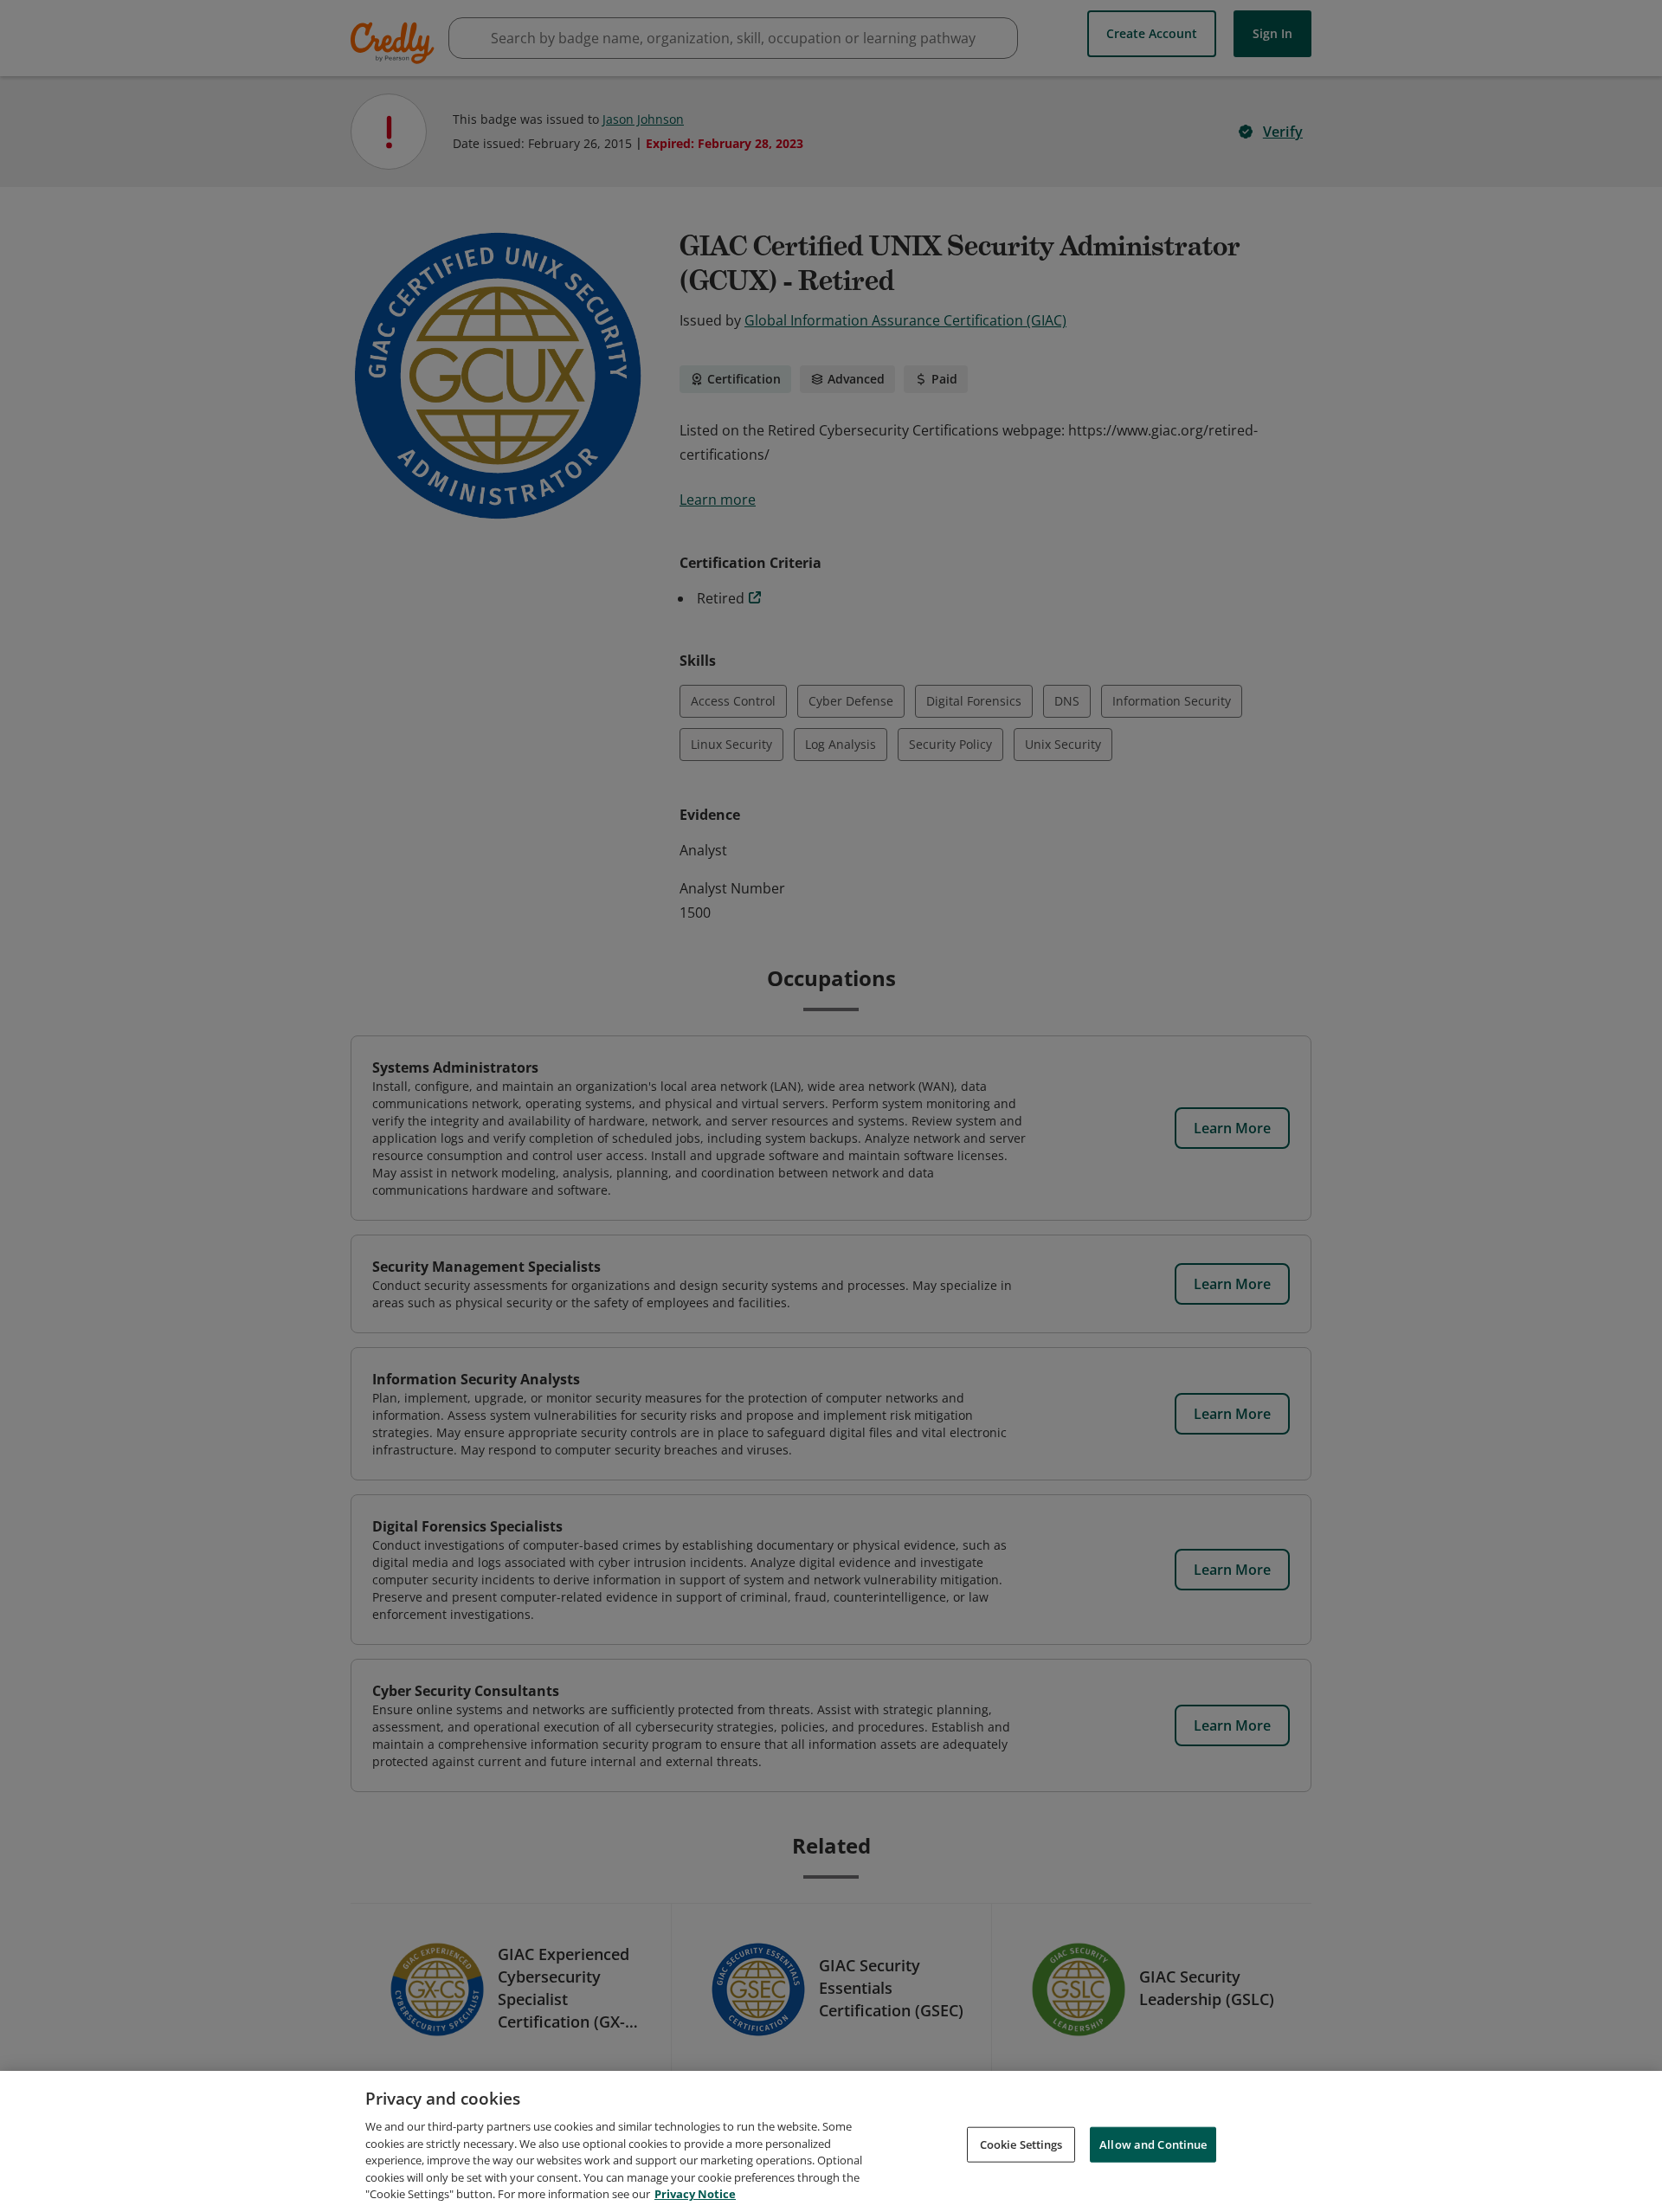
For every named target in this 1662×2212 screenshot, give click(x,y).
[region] (831, 2141)
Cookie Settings (1021, 2144)
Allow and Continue (1153, 2144)
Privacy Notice (695, 2194)
